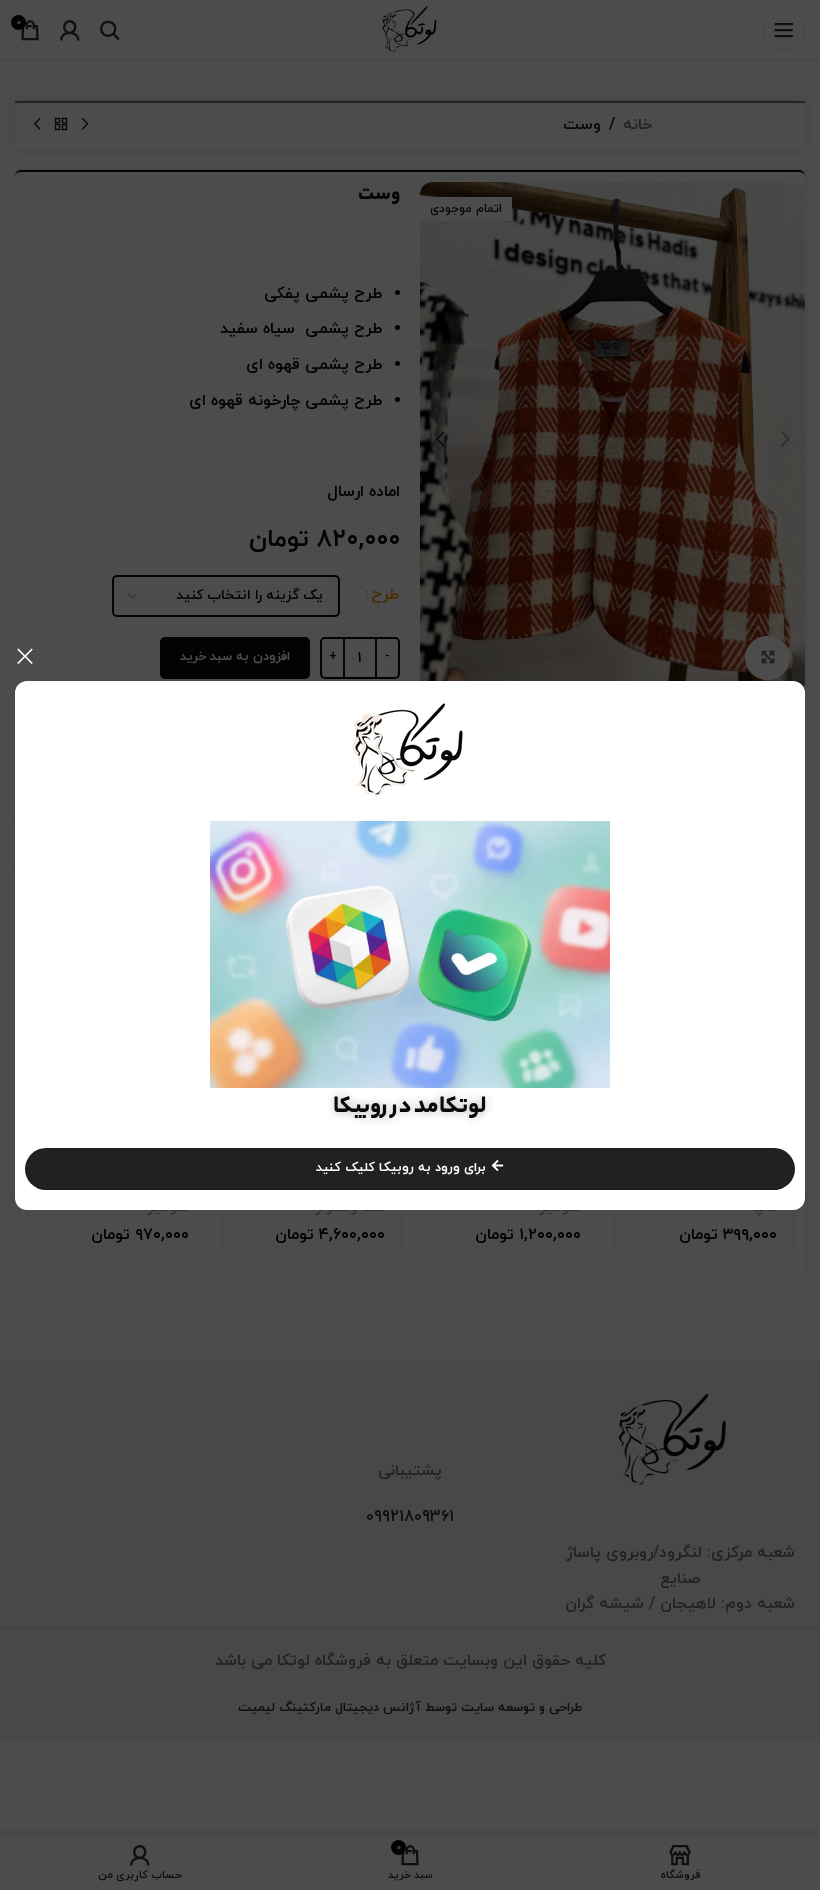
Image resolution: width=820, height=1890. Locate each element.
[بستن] (25, 656)
